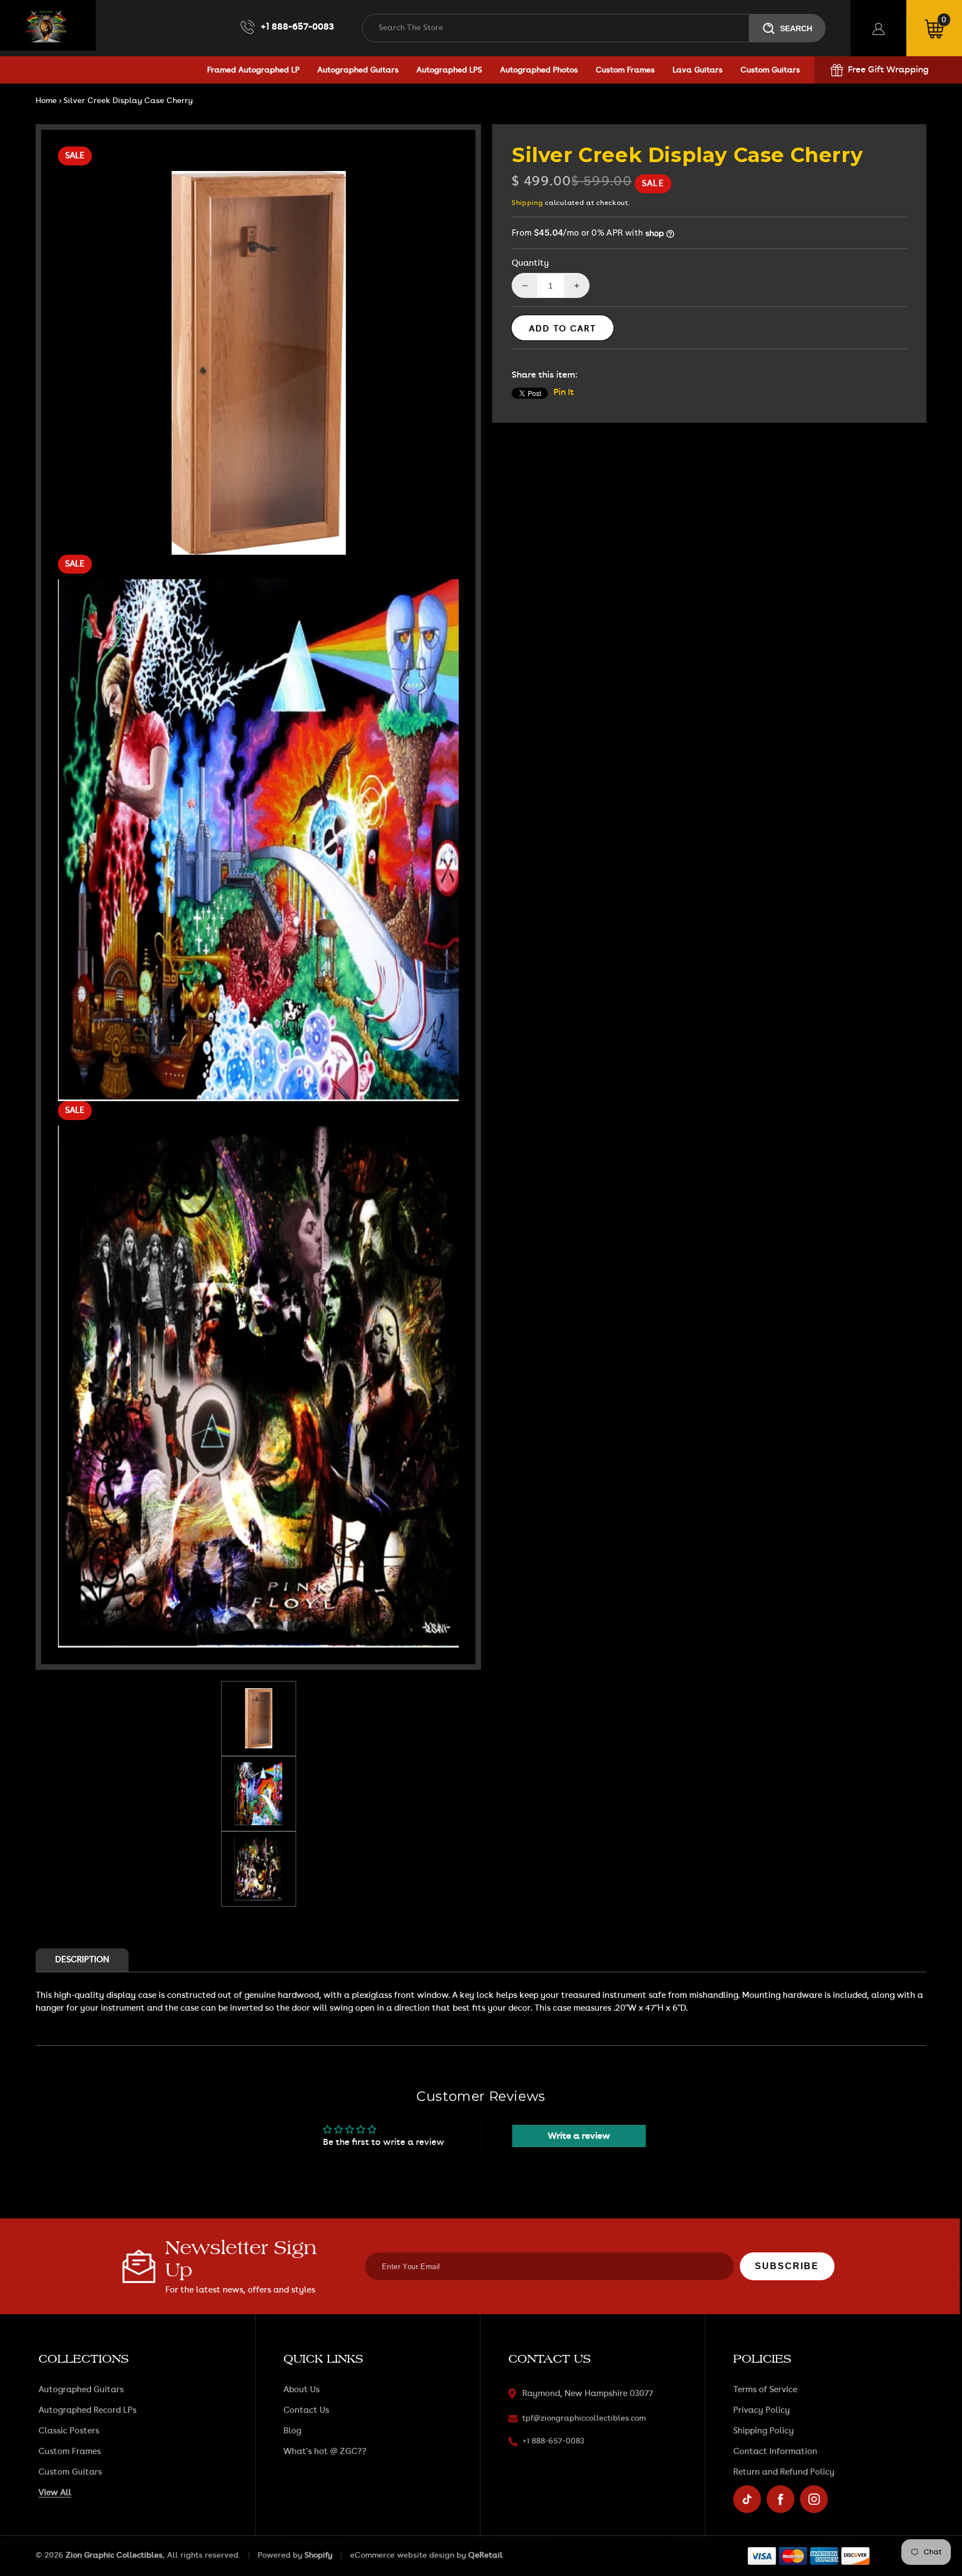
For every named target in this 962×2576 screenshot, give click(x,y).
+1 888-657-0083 (297, 27)
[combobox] (556, 28)
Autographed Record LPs (87, 2410)
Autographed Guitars (81, 2390)
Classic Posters (69, 2431)
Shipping (527, 203)
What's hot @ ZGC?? (325, 2452)
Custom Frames (70, 2452)
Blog (292, 2431)
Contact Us (306, 2410)
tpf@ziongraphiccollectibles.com (584, 2418)
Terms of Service (765, 2390)
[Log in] (878, 28)
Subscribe (787, 2266)
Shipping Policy (764, 2431)
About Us (301, 2390)
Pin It (564, 392)
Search (796, 28)
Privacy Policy (762, 2410)
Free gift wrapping (888, 70)
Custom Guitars (70, 2472)
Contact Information (775, 2452)
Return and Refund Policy (784, 2472)
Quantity (530, 263)
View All (55, 2493)
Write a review (579, 2136)
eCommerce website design (402, 2555)
